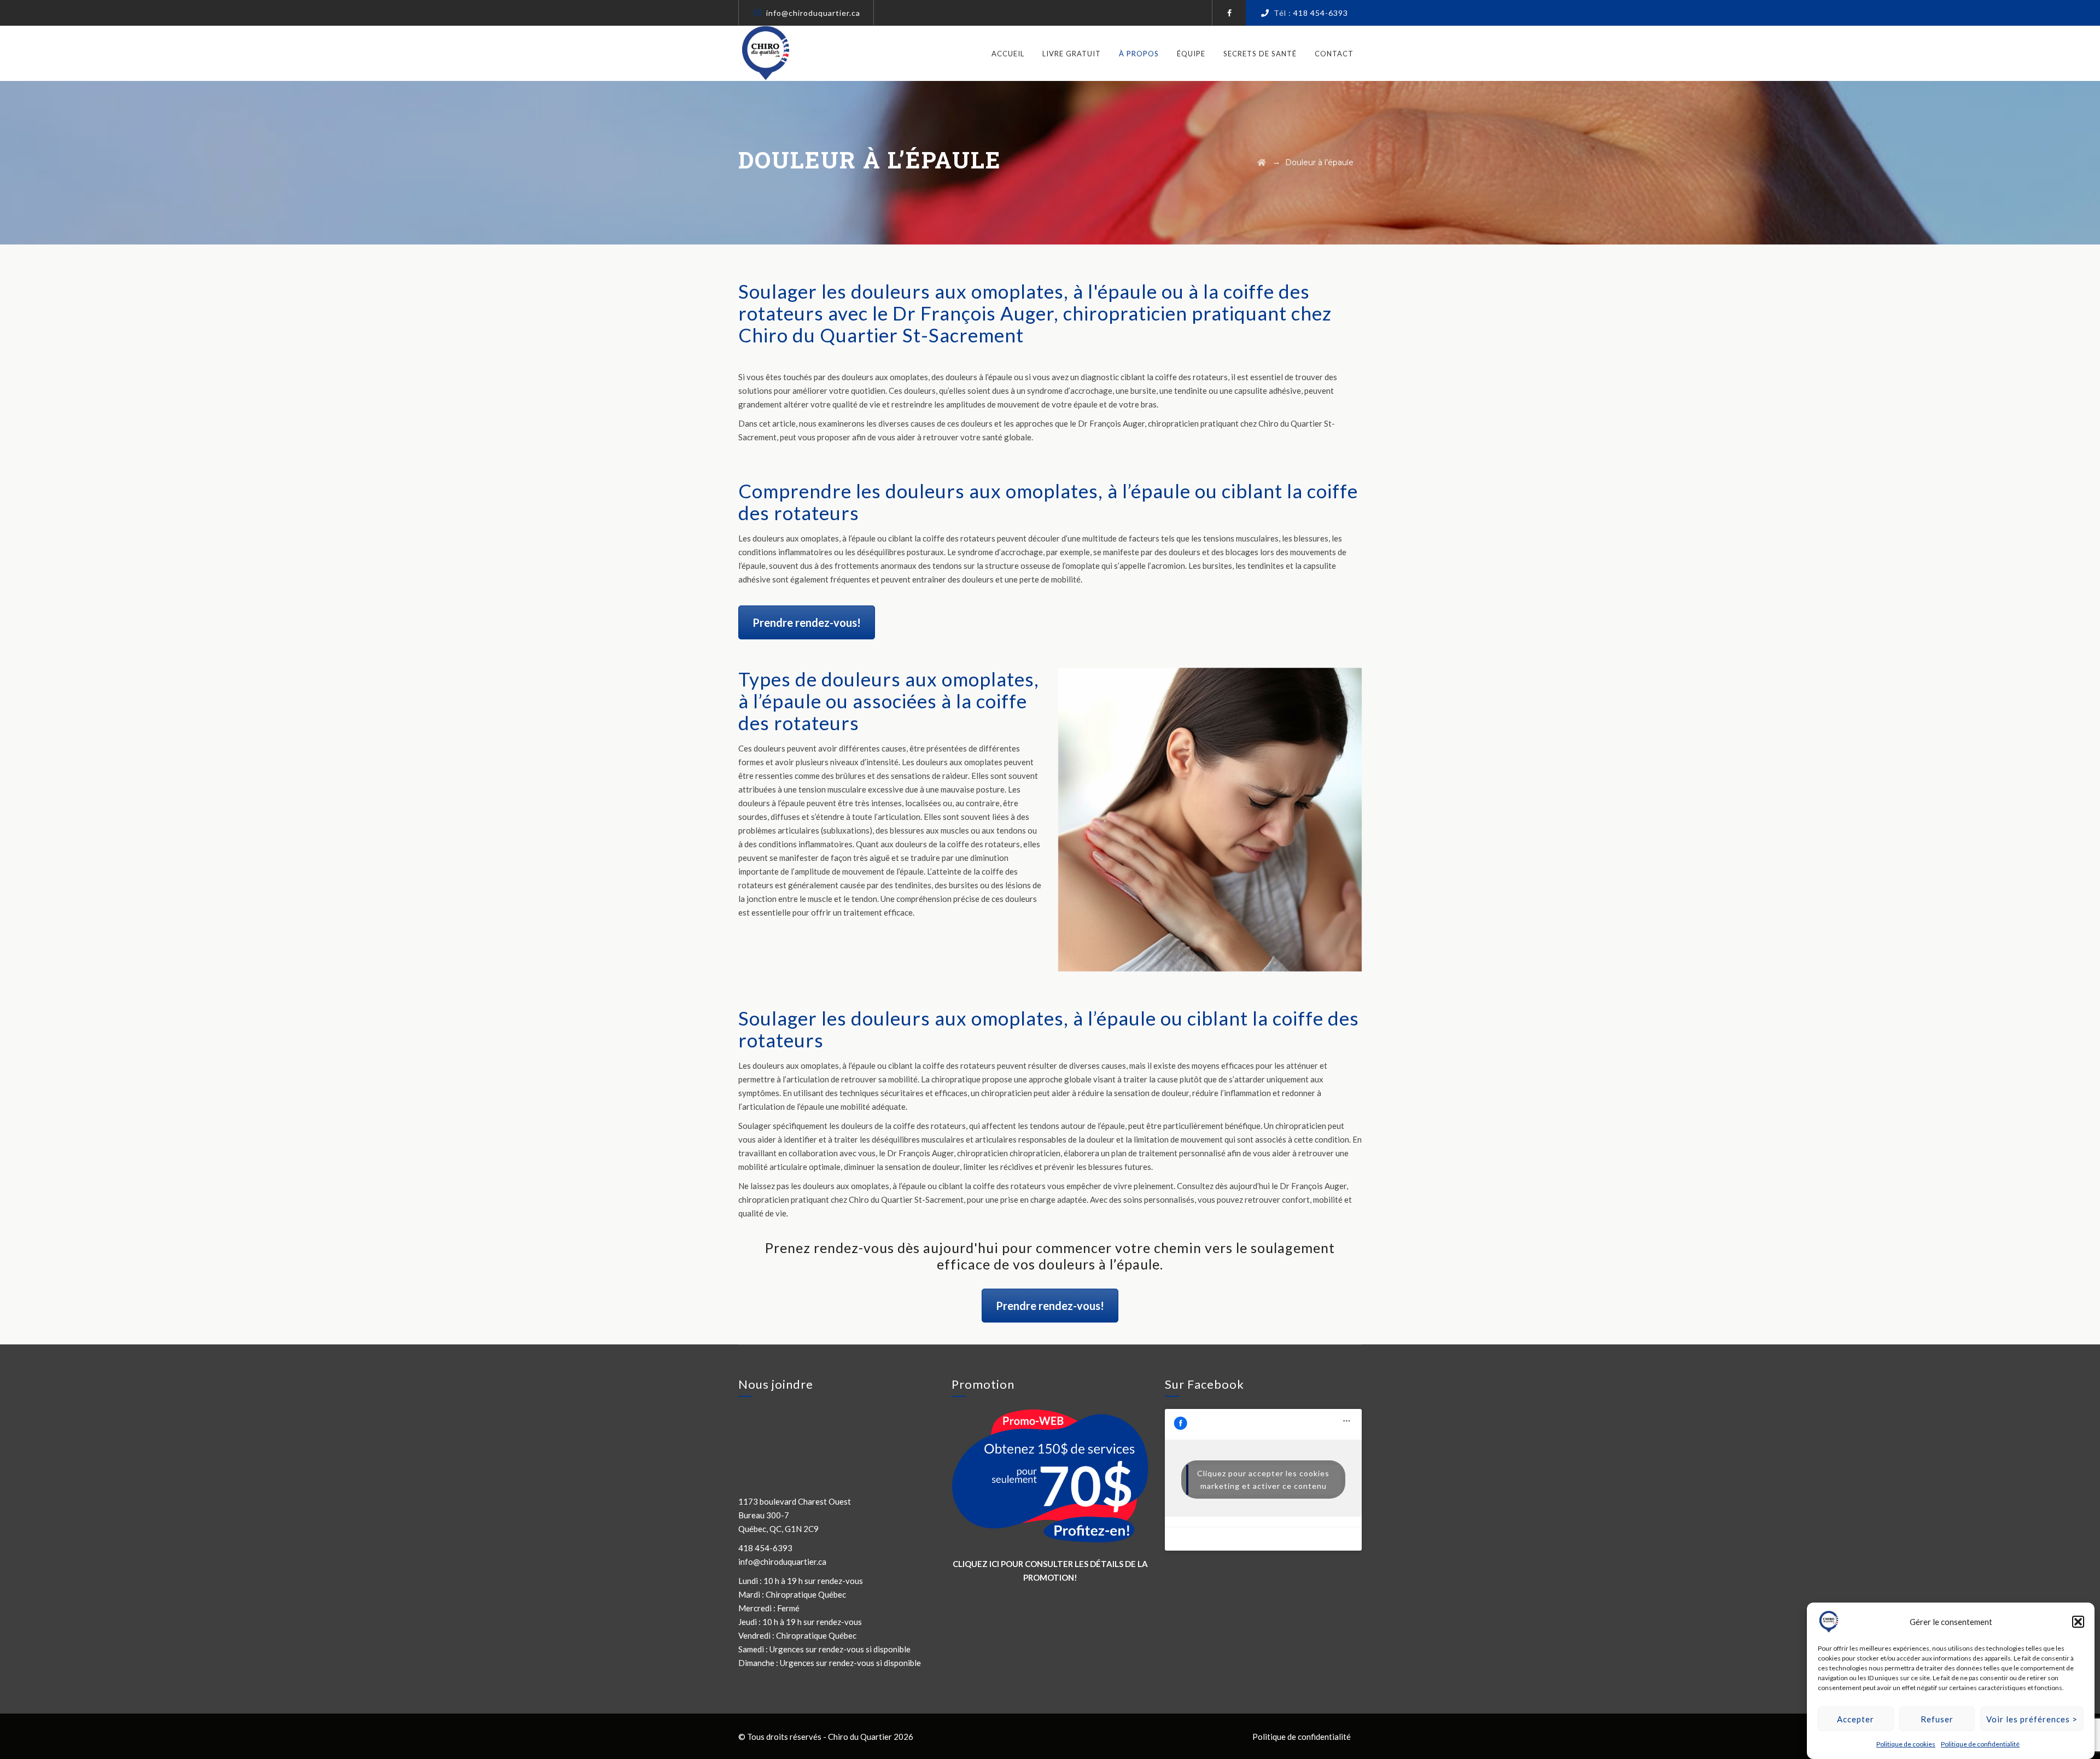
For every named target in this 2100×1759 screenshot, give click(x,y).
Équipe (1191, 54)
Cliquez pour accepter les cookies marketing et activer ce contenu (1263, 1480)
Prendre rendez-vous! (807, 622)
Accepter (1856, 1719)
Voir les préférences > (2032, 1719)
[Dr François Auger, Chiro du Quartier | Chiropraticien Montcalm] (766, 53)
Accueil (1008, 54)
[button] (2078, 1622)
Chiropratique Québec (806, 1594)
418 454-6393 (1321, 13)
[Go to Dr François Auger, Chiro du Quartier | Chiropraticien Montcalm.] (1262, 162)
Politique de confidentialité (1980, 1744)
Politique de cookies (1906, 1744)
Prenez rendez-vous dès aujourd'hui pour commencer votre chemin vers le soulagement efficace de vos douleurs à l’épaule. (1050, 1256)
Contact (1334, 54)
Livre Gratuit (1072, 54)
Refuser (1937, 1719)
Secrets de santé (1260, 54)
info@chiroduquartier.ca (813, 13)
